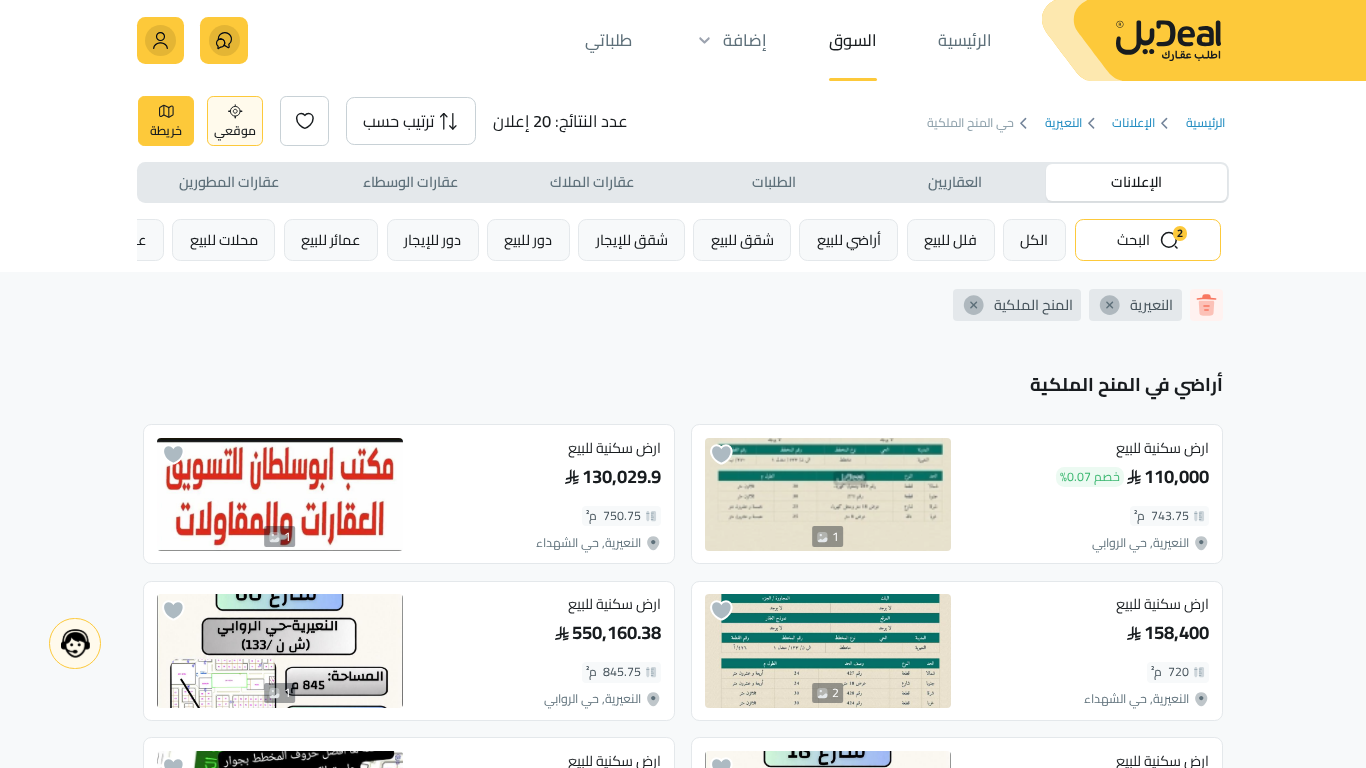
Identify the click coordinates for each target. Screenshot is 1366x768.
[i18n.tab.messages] (223, 40)
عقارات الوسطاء (410, 181)
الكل (1034, 239)
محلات (224, 239)
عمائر (331, 239)
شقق (742, 239)
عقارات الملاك (592, 181)
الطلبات (774, 181)
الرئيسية (1204, 123)
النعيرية (1062, 123)
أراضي (849, 239)
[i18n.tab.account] (160, 40)
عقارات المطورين (229, 181)
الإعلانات (1133, 123)
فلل (950, 239)
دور (528, 239)
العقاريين (955, 181)
